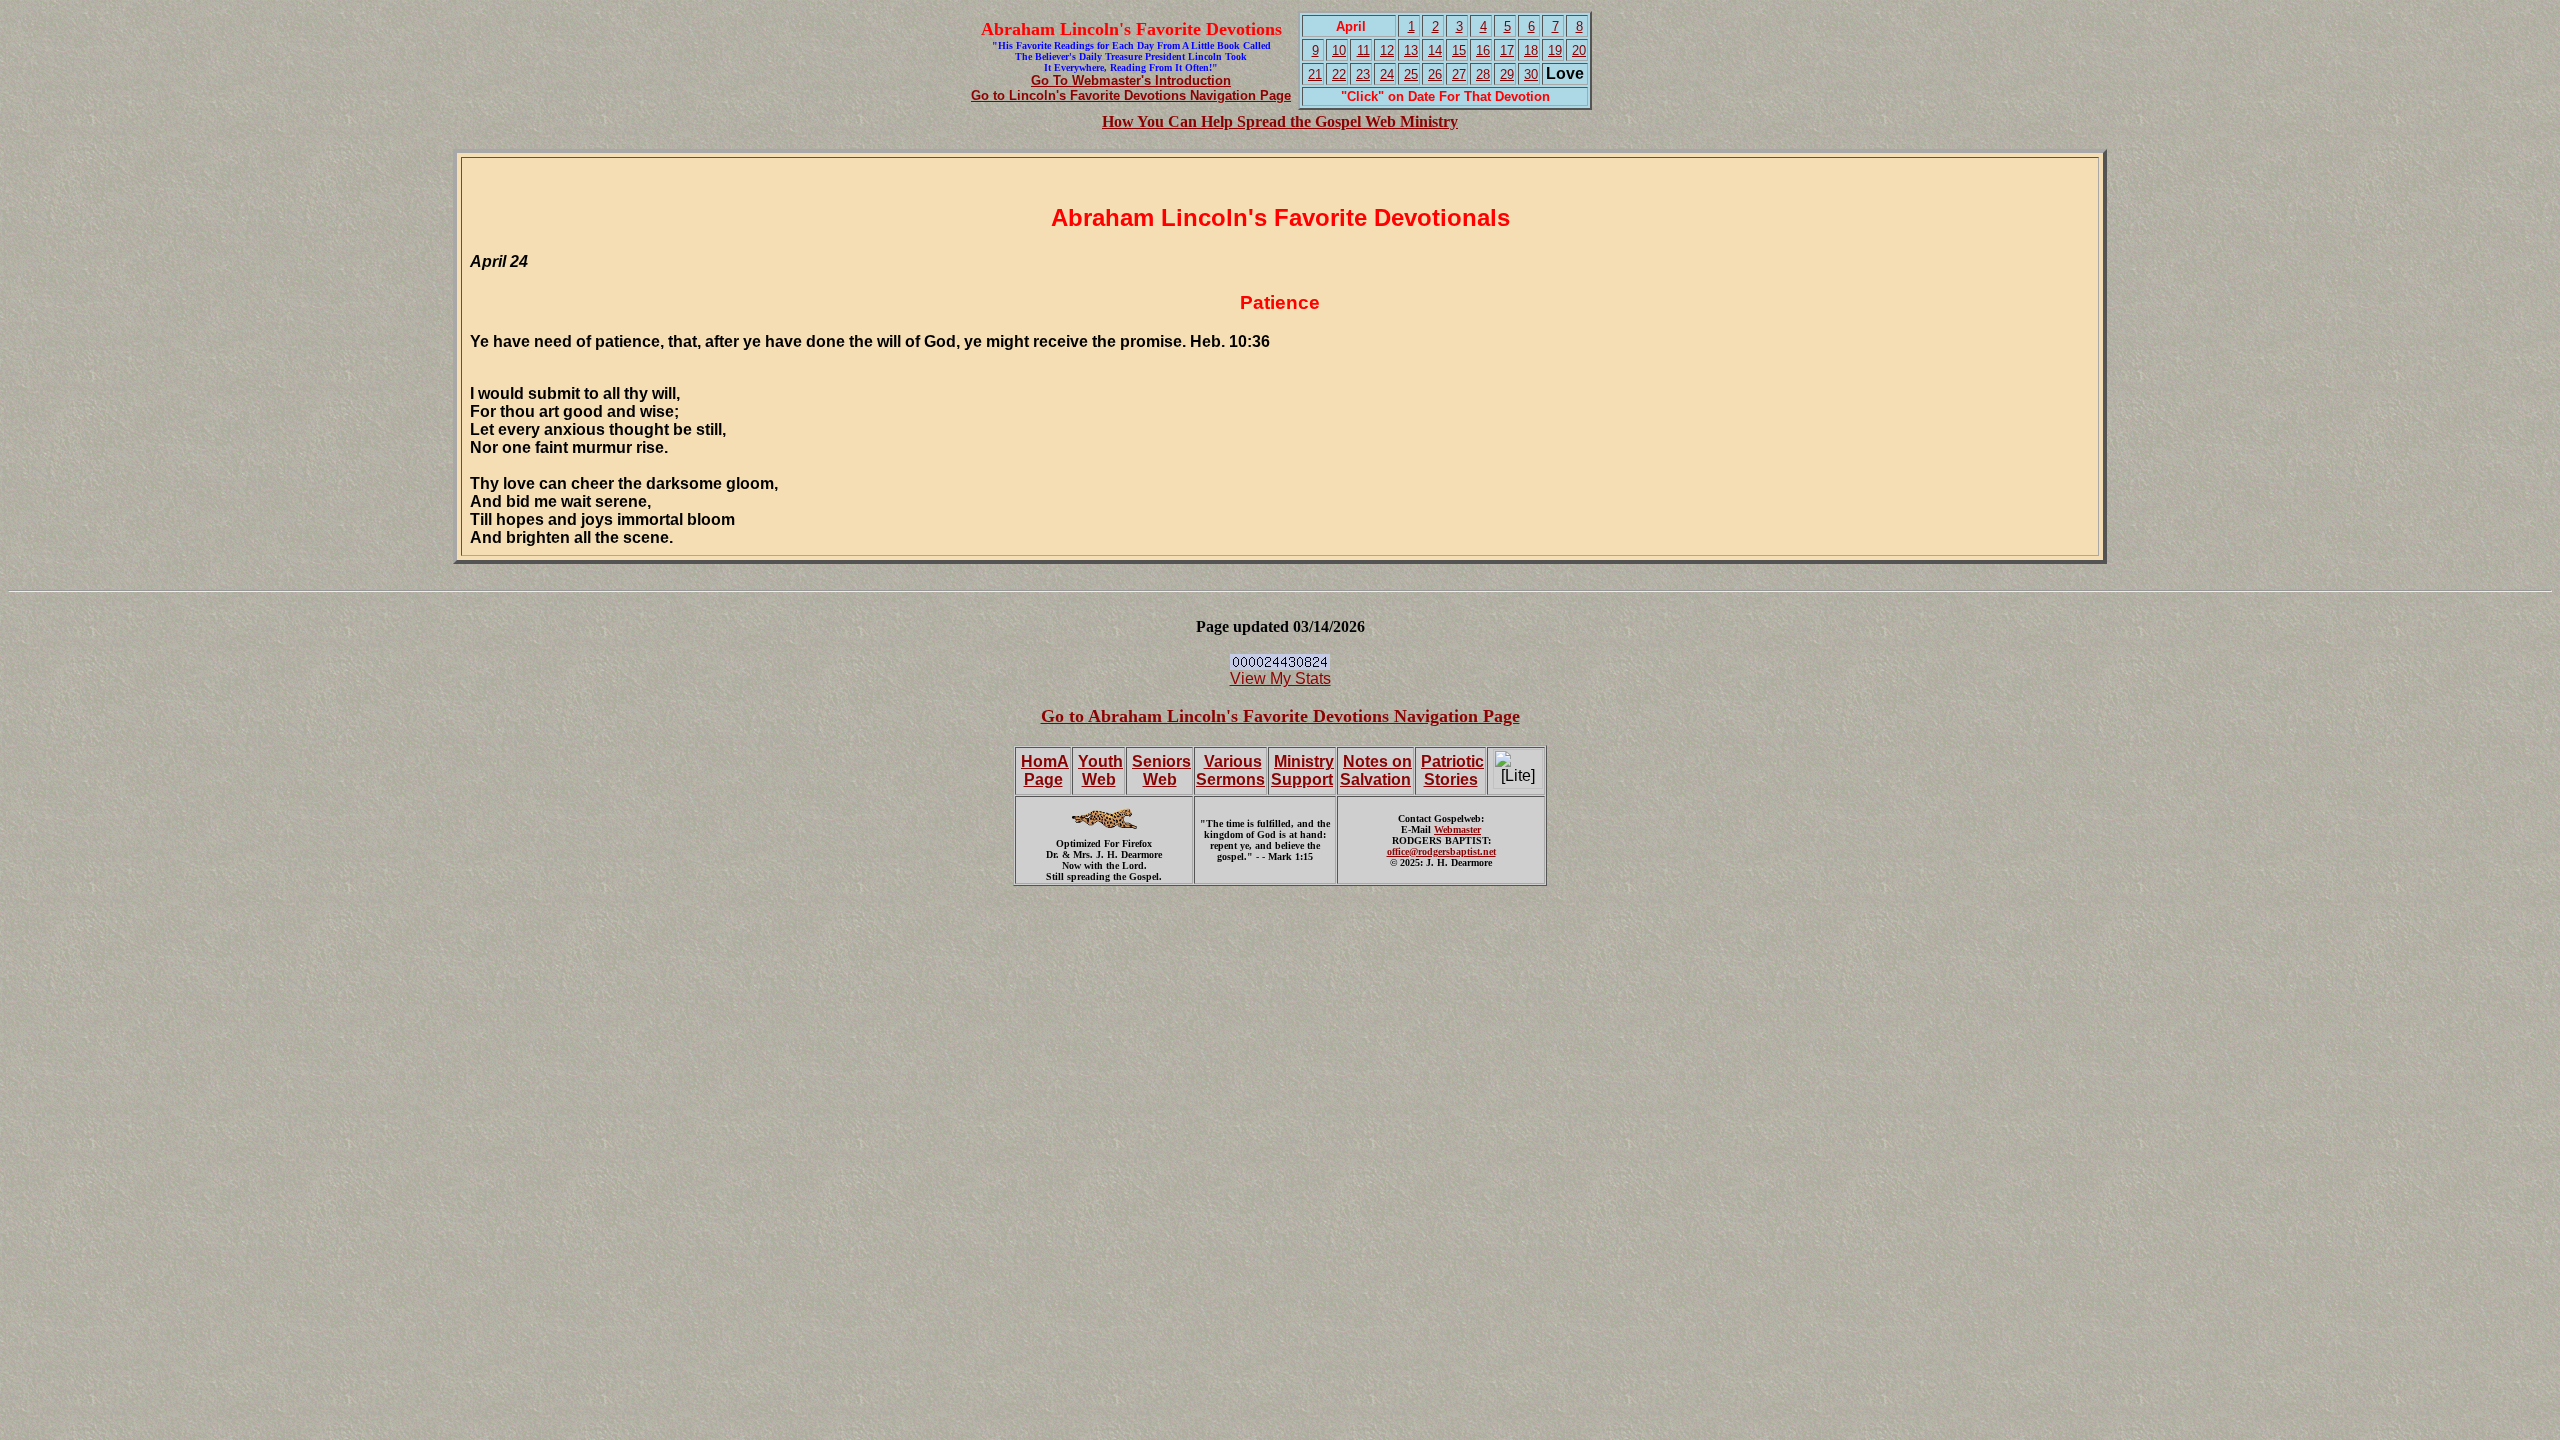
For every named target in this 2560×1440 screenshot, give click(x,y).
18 (1531, 50)
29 (1507, 74)
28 (1483, 74)
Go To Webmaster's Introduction (1131, 80)
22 (1339, 74)
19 (1555, 50)
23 (1363, 74)
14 (1435, 50)
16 (1483, 50)
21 (1315, 74)
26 (1435, 74)
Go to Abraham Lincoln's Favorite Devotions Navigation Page (1280, 716)
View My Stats (1280, 678)
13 (1411, 50)
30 (1531, 74)
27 (1459, 74)
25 (1411, 74)
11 (1363, 50)
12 (1387, 50)
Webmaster (1457, 829)
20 (1579, 50)
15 (1459, 50)
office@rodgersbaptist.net (1441, 851)
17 (1507, 50)
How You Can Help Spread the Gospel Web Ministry (1280, 121)
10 (1339, 50)
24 (1387, 74)
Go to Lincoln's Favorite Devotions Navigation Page (1131, 95)
